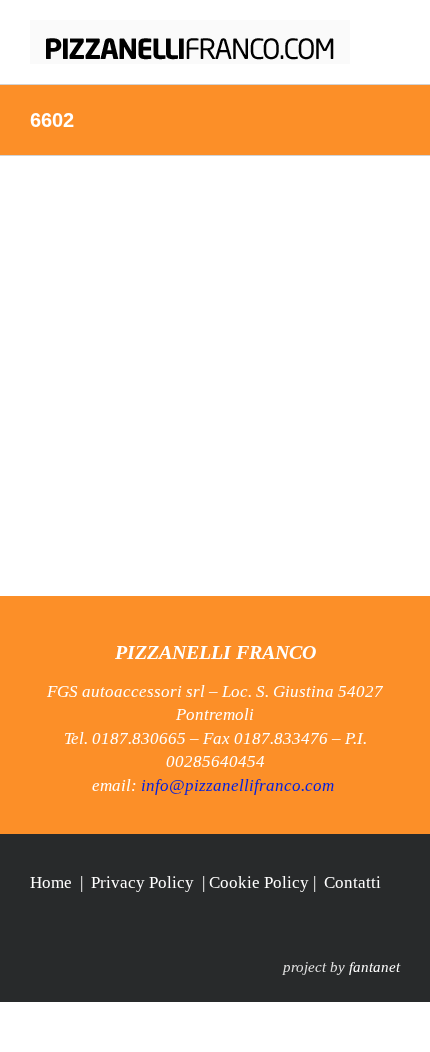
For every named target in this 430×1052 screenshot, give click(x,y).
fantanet (374, 967)
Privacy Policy (142, 882)
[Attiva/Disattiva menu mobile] (392, 30)
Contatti (352, 882)
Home (51, 882)
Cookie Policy (259, 882)
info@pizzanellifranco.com (237, 785)
